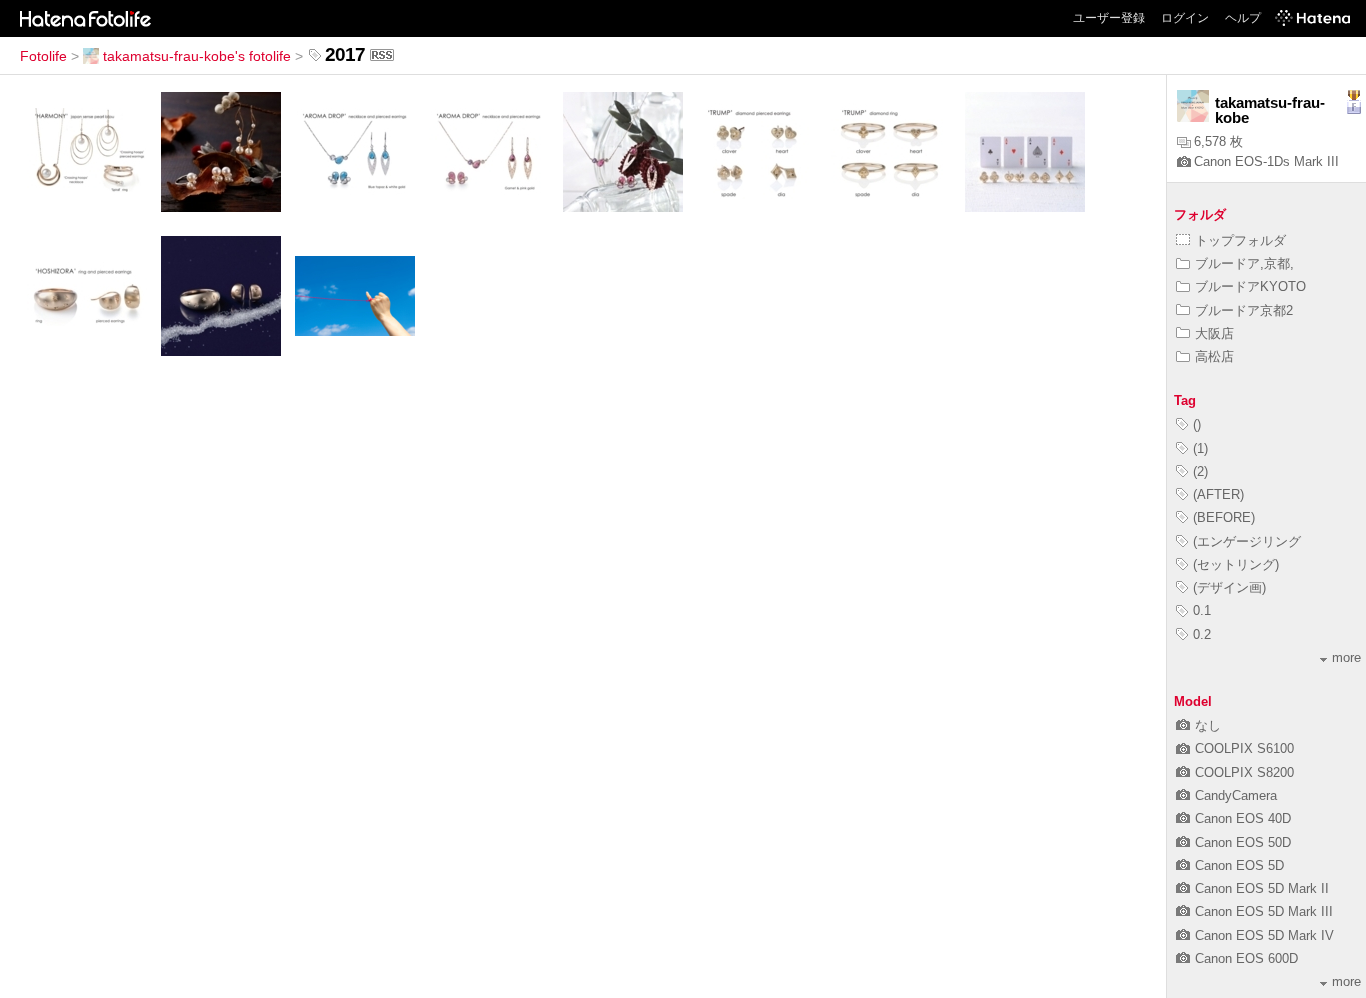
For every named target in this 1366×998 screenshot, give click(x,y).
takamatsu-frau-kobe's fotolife (197, 56)
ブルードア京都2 (1244, 310)
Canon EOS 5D (1239, 865)
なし (1208, 725)
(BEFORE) (1224, 517)
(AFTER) (1218, 494)
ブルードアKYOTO (1250, 286)
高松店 (1214, 356)
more (1346, 657)
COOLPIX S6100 (1244, 748)
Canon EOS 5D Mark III (1264, 911)
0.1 (1202, 610)
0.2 (1202, 634)
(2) (1200, 471)
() (1197, 424)
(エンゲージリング (1247, 541)
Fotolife (43, 56)
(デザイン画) (1229, 587)
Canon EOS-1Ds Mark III (1266, 161)
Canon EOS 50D (1243, 842)
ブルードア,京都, (1244, 263)
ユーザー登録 (1109, 18)
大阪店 (1214, 333)
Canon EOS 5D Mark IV (1264, 935)
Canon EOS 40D (1243, 818)
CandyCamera (1236, 795)
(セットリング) (1236, 564)
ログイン (1185, 18)
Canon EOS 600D (1246, 958)
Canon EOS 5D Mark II (1262, 888)
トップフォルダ (1240, 240)
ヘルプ (1243, 18)
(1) (1200, 448)
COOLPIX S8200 (1244, 772)
